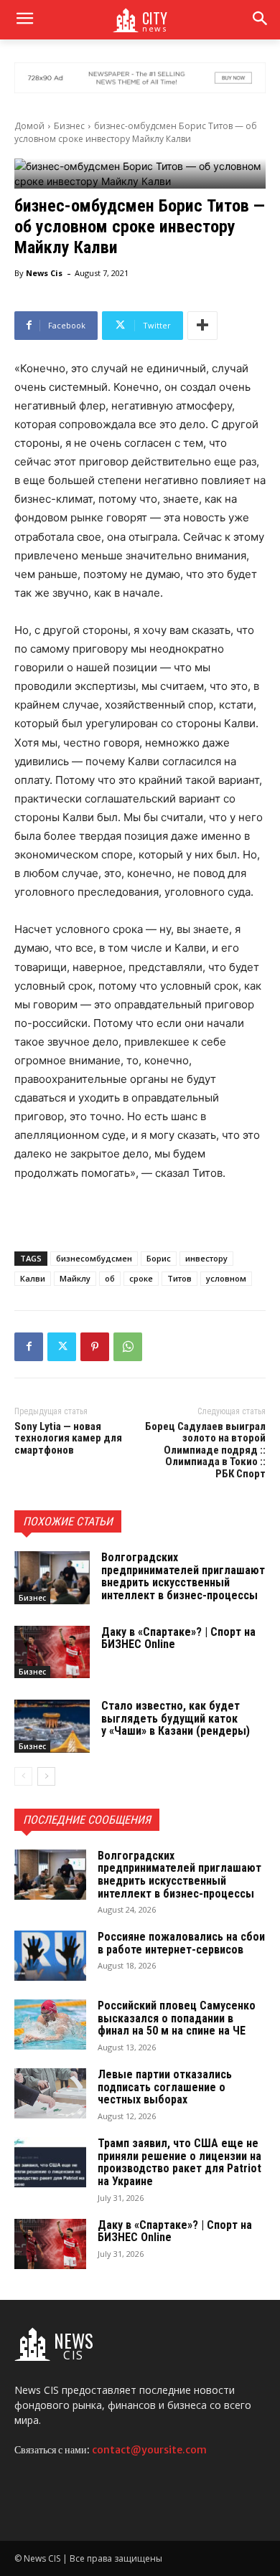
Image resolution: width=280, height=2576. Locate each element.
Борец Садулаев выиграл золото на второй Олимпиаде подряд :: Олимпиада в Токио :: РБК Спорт (205, 1450)
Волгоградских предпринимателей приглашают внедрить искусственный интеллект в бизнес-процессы (183, 1576)
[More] (202, 326)
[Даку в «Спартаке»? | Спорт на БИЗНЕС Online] (52, 1652)
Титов (179, 1278)
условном (226, 1278)
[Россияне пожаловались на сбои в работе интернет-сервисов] (50, 1956)
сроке (141, 1278)
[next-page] (46, 1776)
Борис (159, 1258)
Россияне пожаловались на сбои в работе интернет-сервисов (181, 1943)
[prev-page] (23, 1776)
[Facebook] (29, 1347)
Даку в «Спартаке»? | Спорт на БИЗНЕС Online (178, 1638)
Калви (33, 1278)
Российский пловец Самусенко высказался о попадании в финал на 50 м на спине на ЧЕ (177, 2018)
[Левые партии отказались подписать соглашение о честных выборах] (50, 2093)
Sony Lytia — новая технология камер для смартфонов (68, 1438)
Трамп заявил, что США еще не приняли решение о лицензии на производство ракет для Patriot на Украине (179, 2162)
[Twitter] (62, 1347)
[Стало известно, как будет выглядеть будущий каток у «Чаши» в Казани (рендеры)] (52, 1726)
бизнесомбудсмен (94, 1258)
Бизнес (69, 126)
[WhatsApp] (128, 1347)
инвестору (206, 1258)
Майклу (75, 1278)
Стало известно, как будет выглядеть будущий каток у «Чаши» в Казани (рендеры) (176, 1718)
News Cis (44, 273)
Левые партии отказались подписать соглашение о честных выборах (165, 2087)
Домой (29, 126)
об (110, 1278)
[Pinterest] (95, 1347)
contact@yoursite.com (149, 2450)
